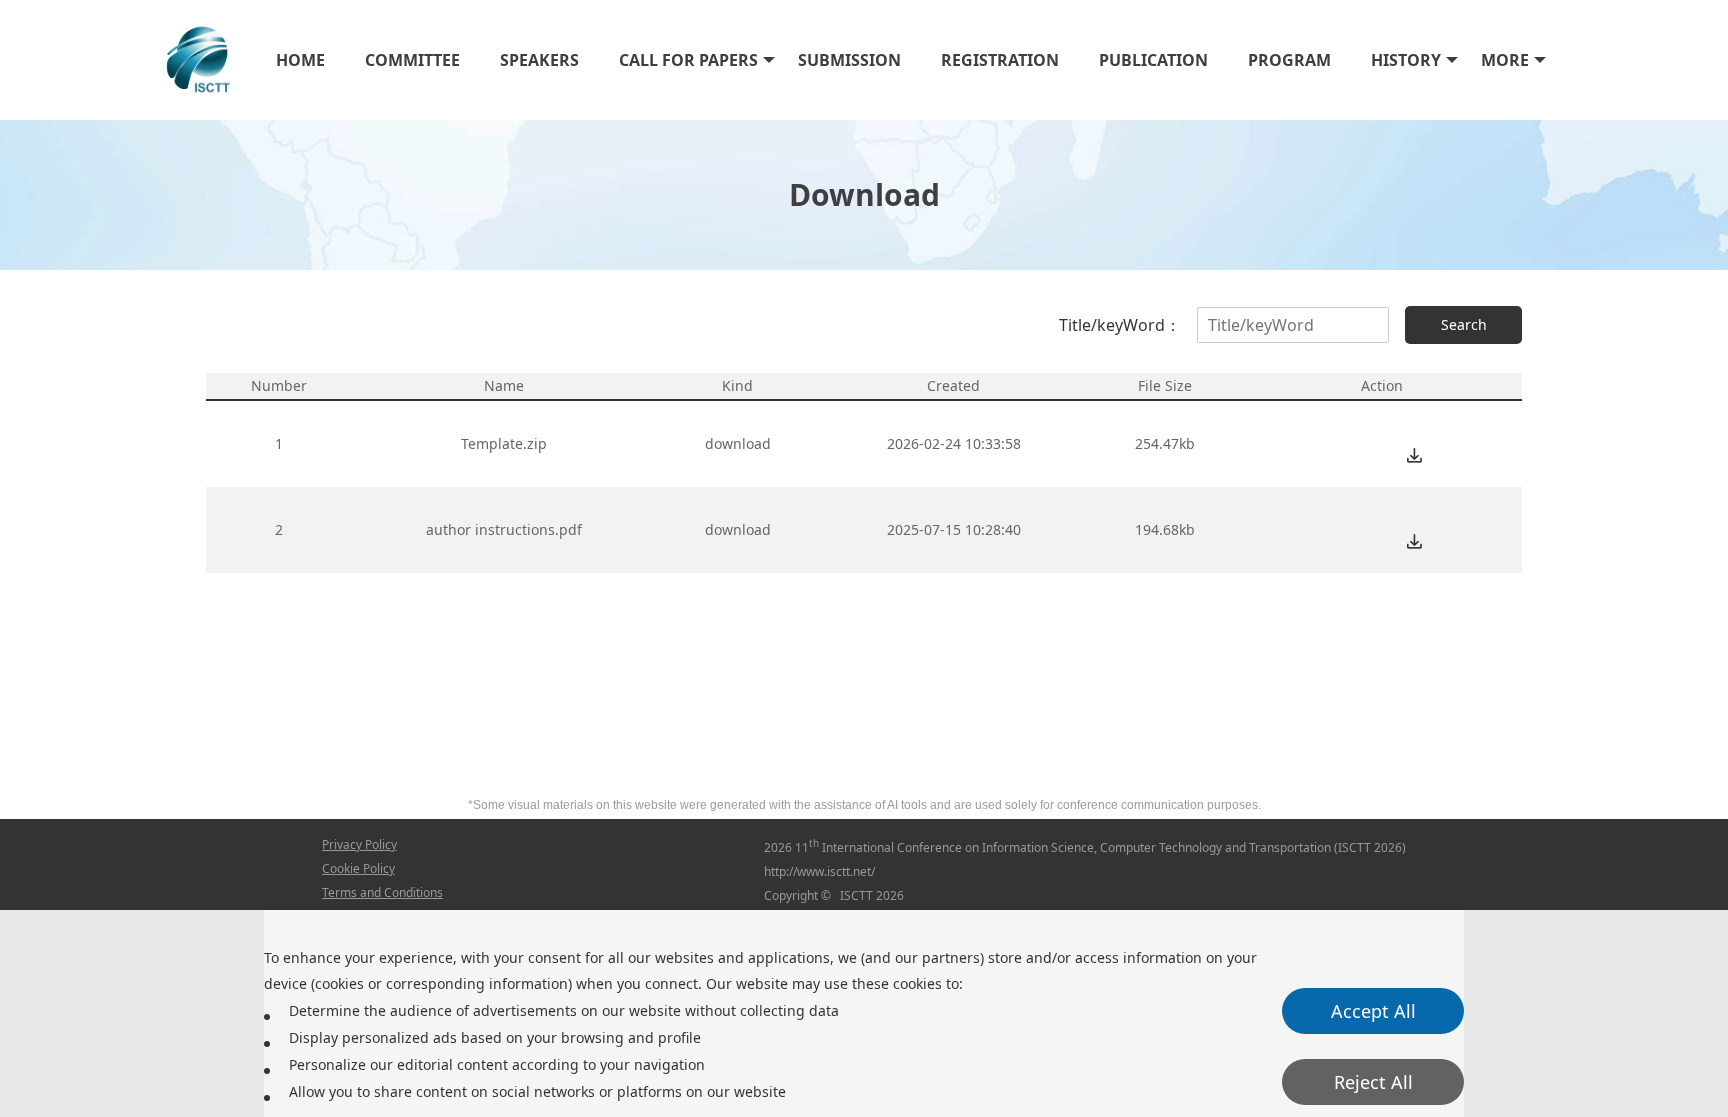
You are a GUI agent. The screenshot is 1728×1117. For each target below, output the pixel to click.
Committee (412, 60)
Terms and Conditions (382, 892)
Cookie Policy (358, 868)
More (1505, 60)
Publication (1153, 60)
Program (1289, 60)
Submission (849, 60)
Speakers (539, 60)
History (1406, 60)
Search (1464, 324)
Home (300, 60)
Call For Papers (688, 60)
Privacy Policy (359, 844)
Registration (1000, 60)
